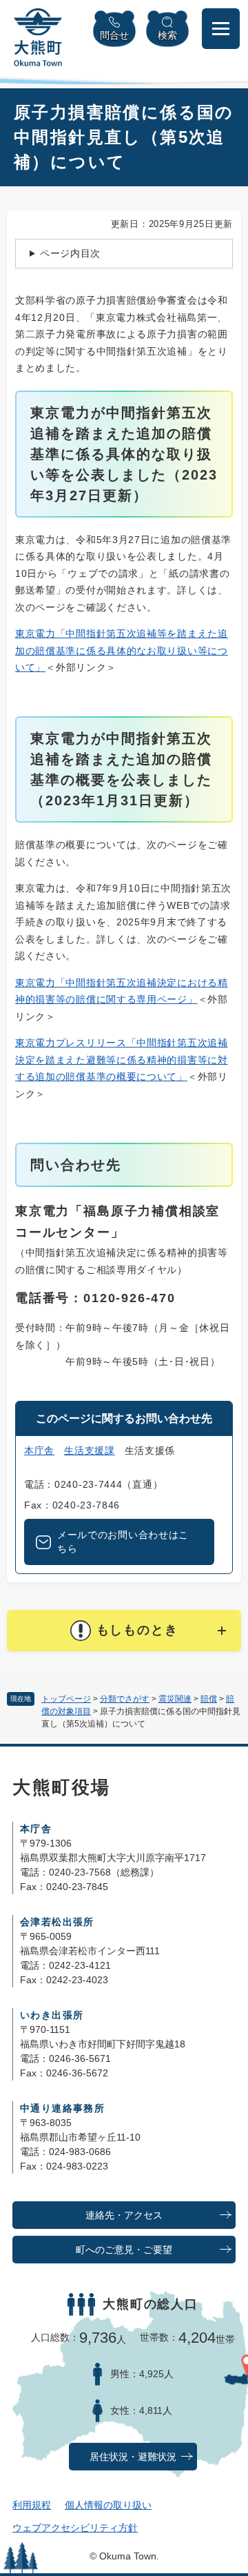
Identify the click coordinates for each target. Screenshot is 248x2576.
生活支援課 (90, 1451)
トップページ (66, 1699)
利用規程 (32, 2505)
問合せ (114, 35)
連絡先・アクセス (124, 2215)
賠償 (209, 1699)
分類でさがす (125, 1699)
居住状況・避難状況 (133, 2457)
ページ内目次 (70, 253)
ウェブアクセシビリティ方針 (75, 2528)
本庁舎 (39, 1451)
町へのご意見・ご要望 (124, 2250)
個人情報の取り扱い (108, 2505)
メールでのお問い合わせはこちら (123, 1542)
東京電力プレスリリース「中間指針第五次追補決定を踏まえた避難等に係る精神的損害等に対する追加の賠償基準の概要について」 (122, 1060)
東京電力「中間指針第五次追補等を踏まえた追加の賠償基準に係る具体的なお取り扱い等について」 (122, 650)
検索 (167, 35)
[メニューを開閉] (221, 29)
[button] (124, 1631)
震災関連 (175, 1699)
